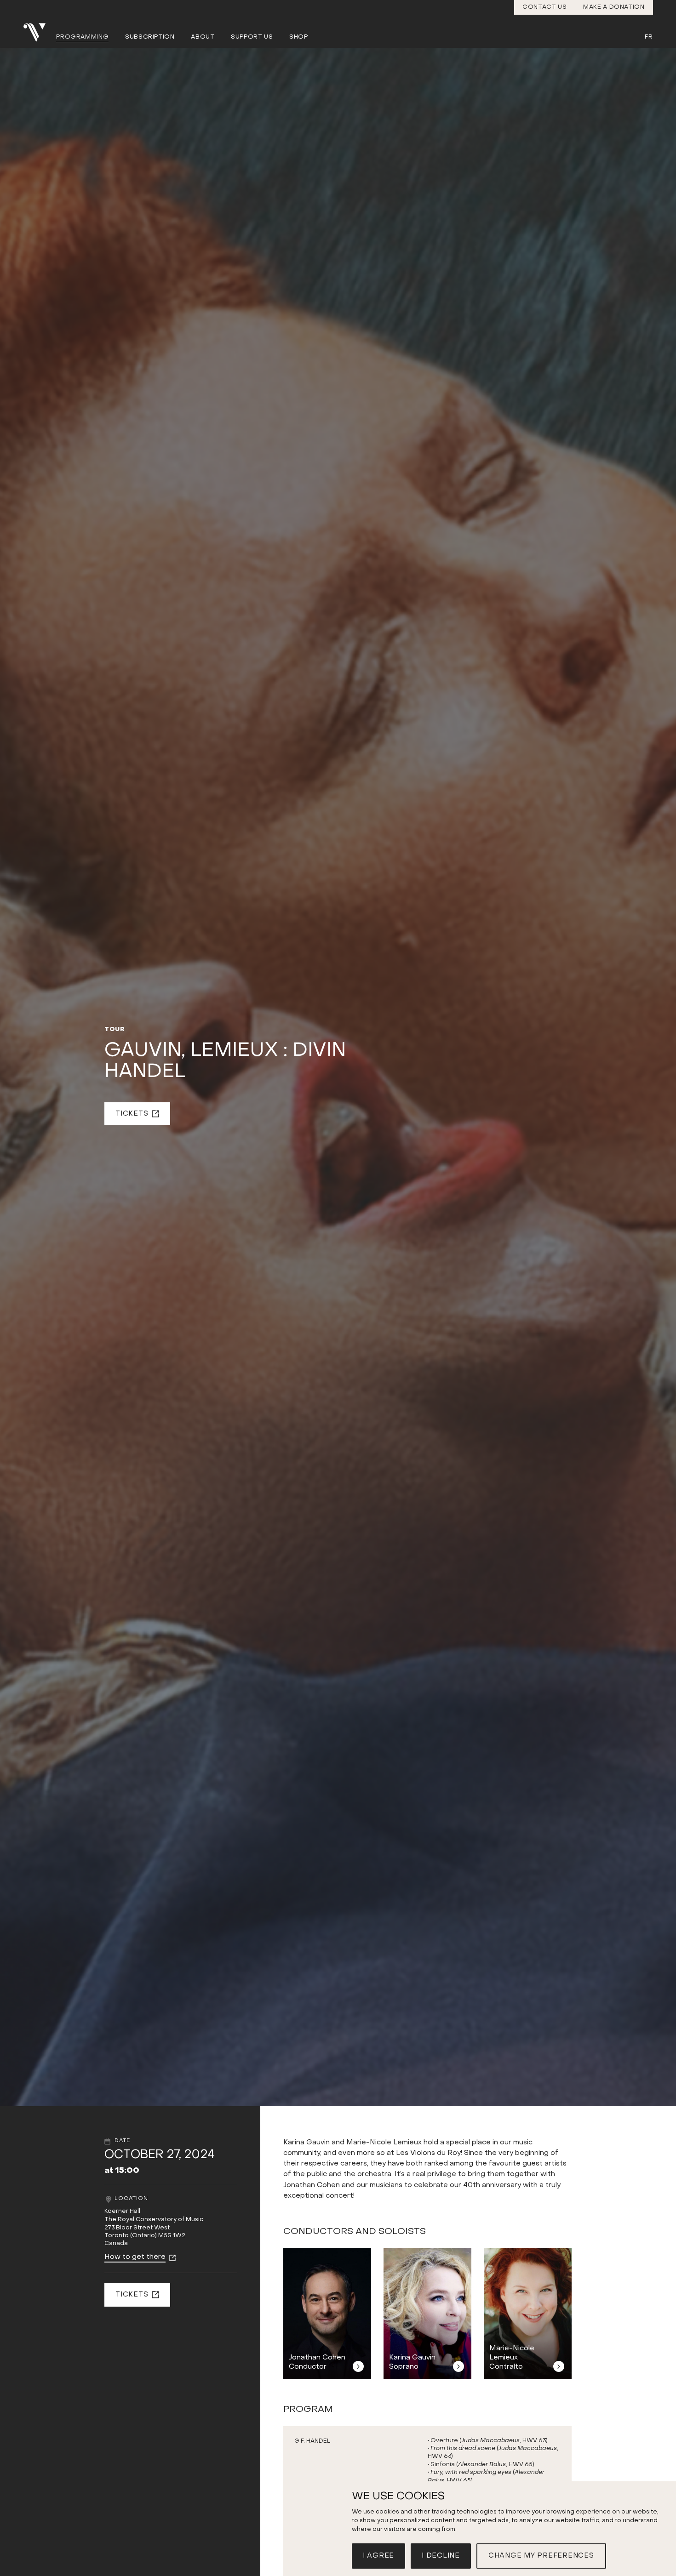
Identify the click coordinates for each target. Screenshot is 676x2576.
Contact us (545, 7)
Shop (299, 37)
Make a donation (614, 7)
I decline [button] (441, 2556)
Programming (82, 37)
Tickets (132, 1114)
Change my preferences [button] (541, 2556)
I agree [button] (378, 2556)
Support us (252, 37)
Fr (649, 37)
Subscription (150, 37)
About (203, 37)
